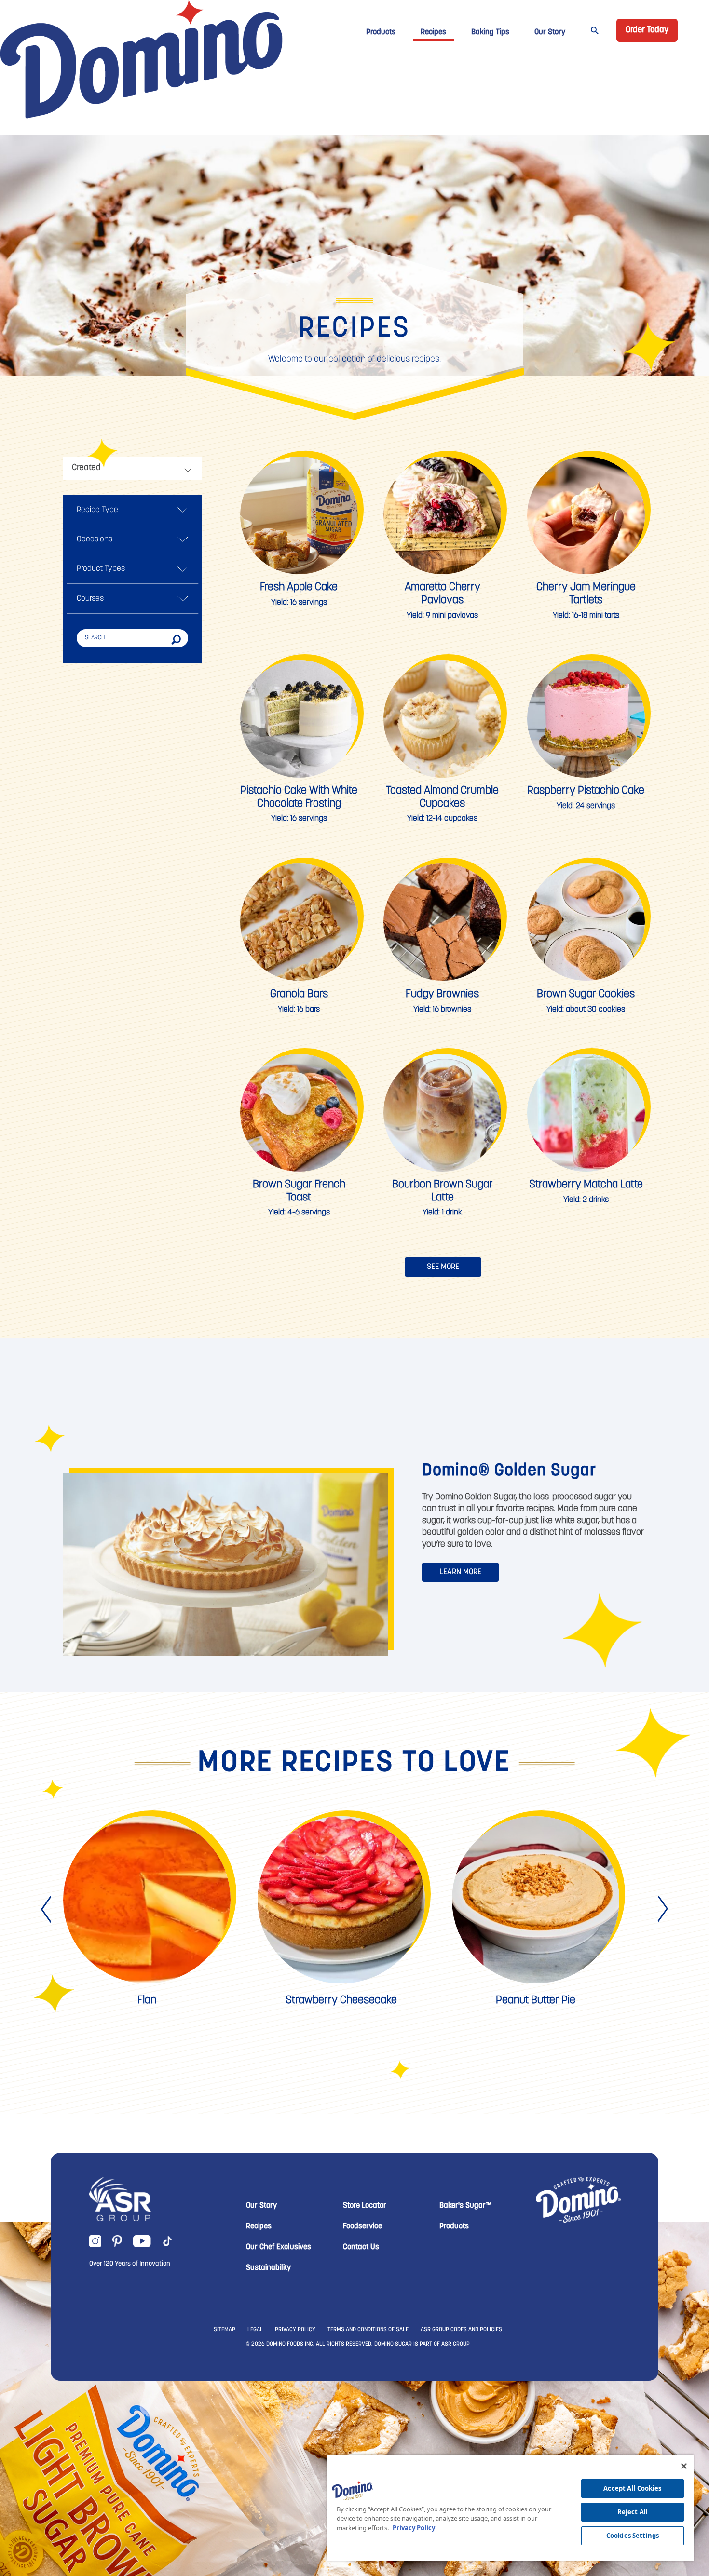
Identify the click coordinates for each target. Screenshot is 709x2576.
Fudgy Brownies (442, 994)
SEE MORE (443, 1267)
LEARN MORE (460, 1572)
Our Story (550, 32)
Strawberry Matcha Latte (586, 1185)
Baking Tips (490, 32)
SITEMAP (225, 2330)
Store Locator (365, 2206)
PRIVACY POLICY (295, 2330)
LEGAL (255, 2330)
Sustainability (268, 2268)
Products (381, 32)
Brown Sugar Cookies (586, 994)
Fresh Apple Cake (299, 587)
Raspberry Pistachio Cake (586, 791)
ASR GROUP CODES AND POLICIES (461, 2330)
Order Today (647, 30)
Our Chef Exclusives (279, 2247)
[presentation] (47, 1909)
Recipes (433, 32)
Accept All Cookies (632, 2488)
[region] (510, 2508)
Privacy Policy (414, 2528)
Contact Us (361, 2247)
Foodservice (362, 2226)
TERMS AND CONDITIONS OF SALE (368, 2330)
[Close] (684, 2466)
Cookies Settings (633, 2536)
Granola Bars (299, 994)
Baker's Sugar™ (465, 2206)
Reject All (633, 2512)
